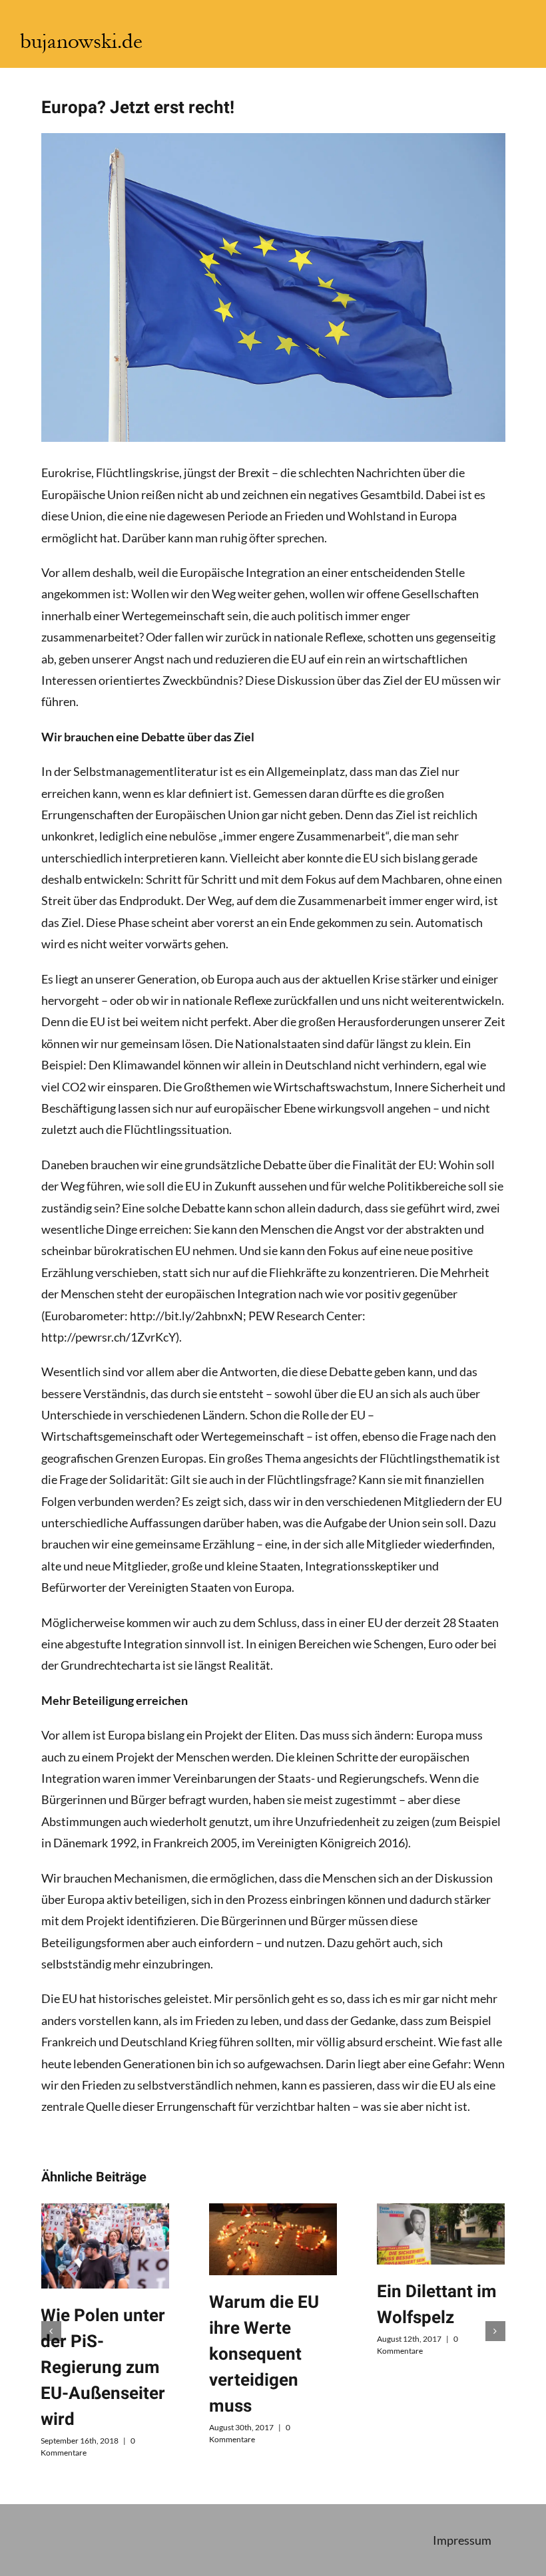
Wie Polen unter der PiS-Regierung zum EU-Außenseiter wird (103, 2368)
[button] (51, 2331)
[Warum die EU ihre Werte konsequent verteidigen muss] (273, 2239)
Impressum (462, 2540)
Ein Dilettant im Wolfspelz (437, 2305)
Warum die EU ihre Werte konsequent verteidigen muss (264, 2354)
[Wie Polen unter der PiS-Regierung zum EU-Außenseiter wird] (105, 2246)
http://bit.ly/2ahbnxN (186, 1316)
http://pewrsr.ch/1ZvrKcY (109, 1337)
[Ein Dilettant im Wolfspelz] (441, 2234)
